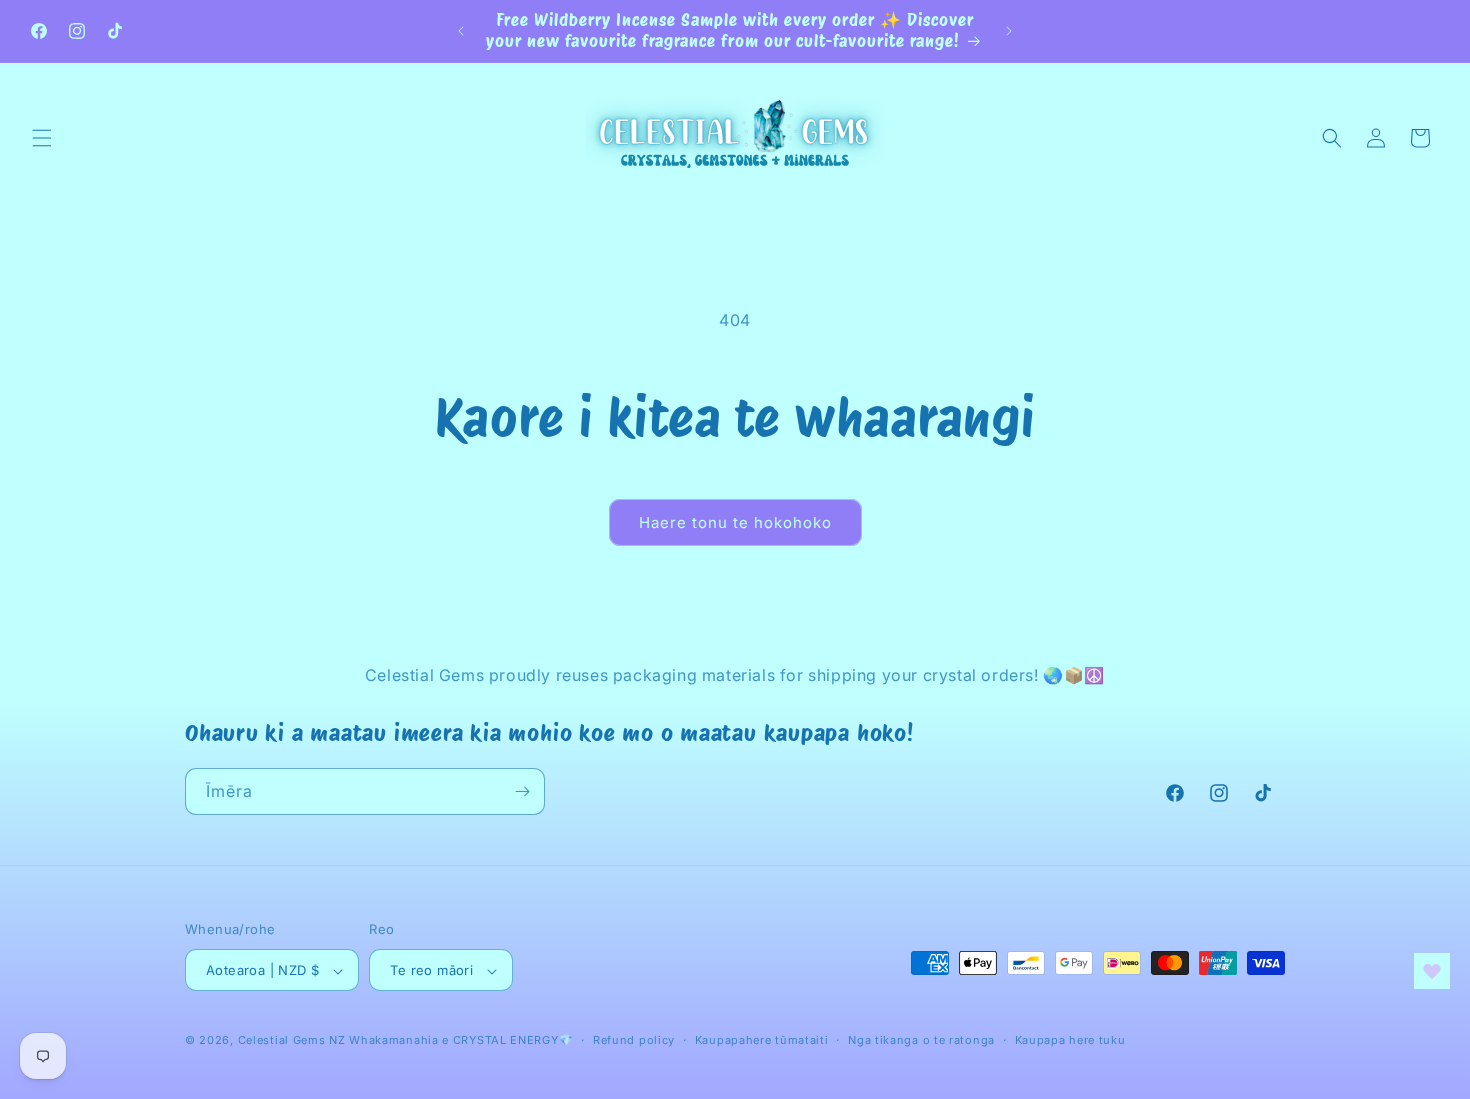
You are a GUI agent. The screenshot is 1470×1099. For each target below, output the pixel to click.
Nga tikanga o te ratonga (921, 1040)
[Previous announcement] (461, 31)
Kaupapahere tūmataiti (762, 1040)
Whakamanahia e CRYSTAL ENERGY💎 (461, 1041)
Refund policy (634, 1040)
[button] (42, 138)
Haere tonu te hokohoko (735, 522)
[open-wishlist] (1432, 971)
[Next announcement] (1009, 31)
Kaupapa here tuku (1070, 1040)
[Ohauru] (522, 791)
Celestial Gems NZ (292, 1041)
